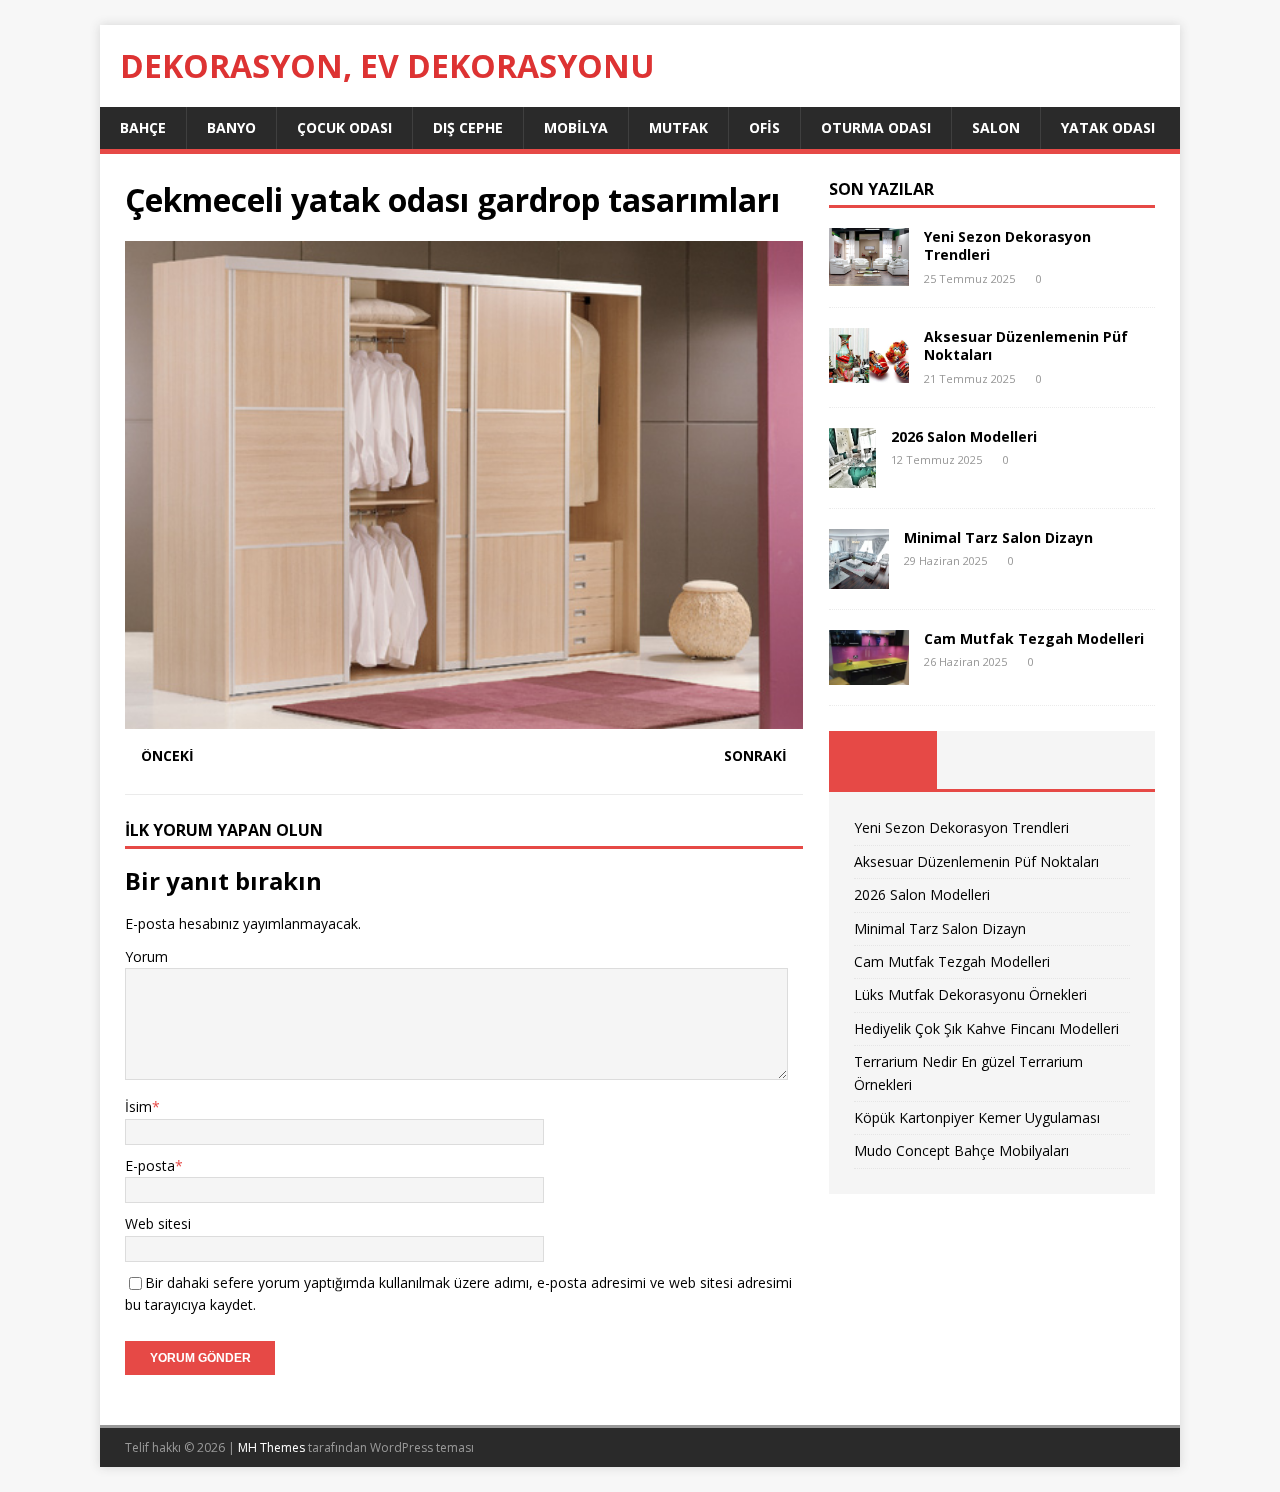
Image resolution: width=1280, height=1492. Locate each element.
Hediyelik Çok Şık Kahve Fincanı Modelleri (986, 1028)
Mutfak (678, 127)
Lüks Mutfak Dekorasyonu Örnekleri (970, 994)
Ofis (764, 127)
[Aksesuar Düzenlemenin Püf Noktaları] (869, 371)
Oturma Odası (876, 127)
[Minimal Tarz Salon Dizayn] (859, 576)
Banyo (231, 127)
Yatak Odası (1108, 127)
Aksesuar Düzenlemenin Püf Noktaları (1026, 345)
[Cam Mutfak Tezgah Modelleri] (869, 673)
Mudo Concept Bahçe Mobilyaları (961, 1150)
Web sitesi (158, 1223)
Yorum (146, 956)
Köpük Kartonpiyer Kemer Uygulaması (977, 1117)
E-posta (150, 1165)
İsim (138, 1106)
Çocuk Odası (344, 127)
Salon (996, 127)
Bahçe (143, 127)
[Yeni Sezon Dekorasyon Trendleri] (869, 274)
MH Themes (271, 1447)
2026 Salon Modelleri (964, 436)
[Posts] (883, 760)
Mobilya (576, 127)
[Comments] (1100, 760)
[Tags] (991, 760)
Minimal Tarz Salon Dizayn (998, 537)
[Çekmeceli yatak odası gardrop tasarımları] (464, 717)
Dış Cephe (468, 127)
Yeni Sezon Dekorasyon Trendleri (1007, 245)
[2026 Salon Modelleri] (852, 475)
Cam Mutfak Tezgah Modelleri (1034, 638)
